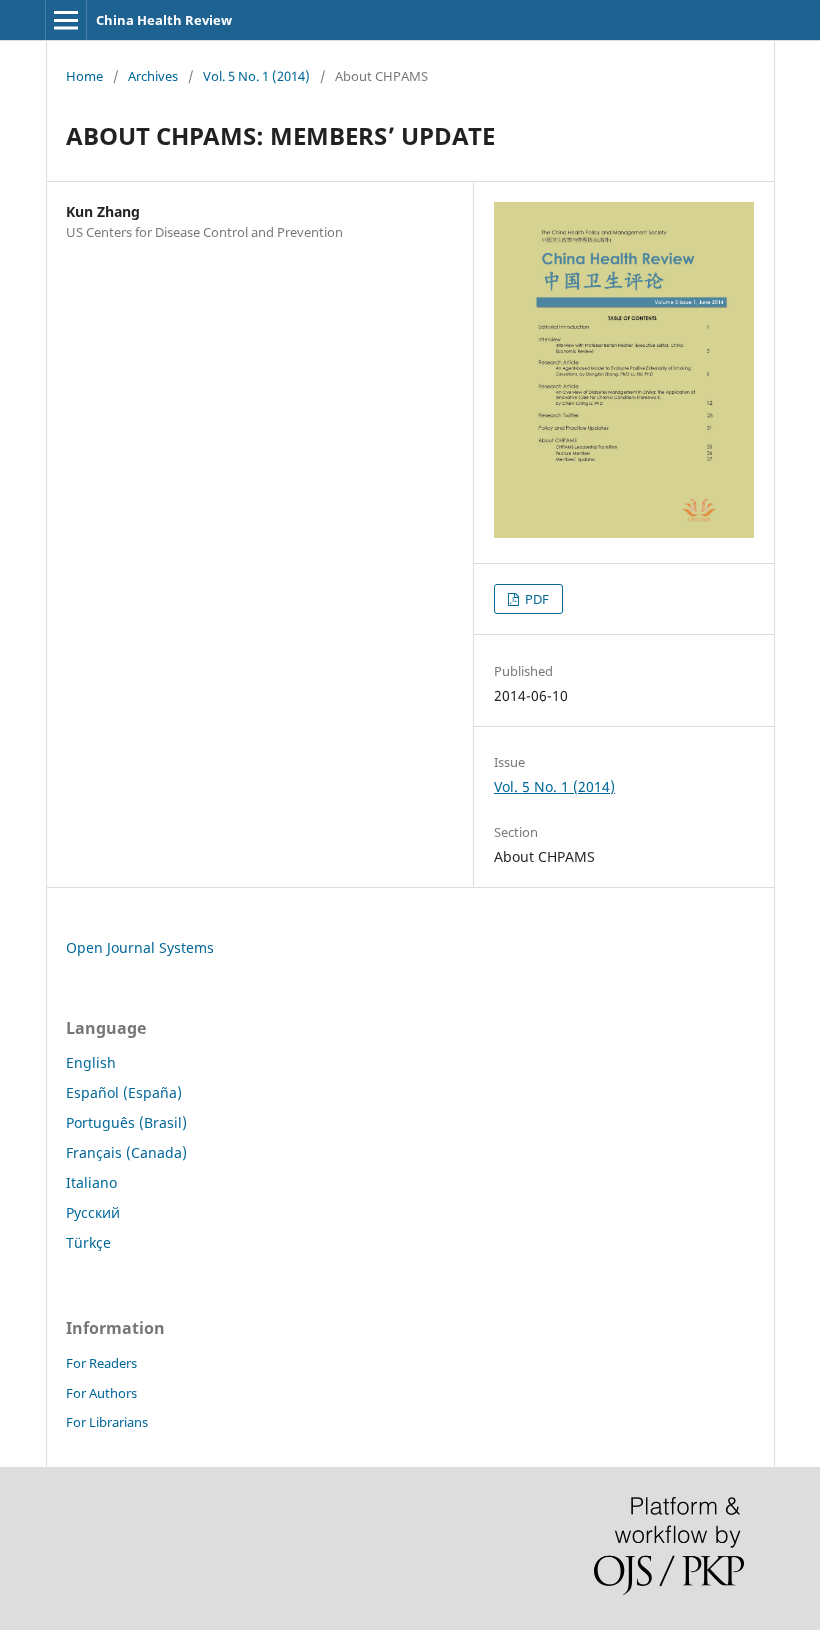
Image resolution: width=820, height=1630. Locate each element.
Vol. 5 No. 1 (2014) (256, 76)
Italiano (91, 1182)
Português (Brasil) (126, 1122)
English (91, 1062)
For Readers (101, 1363)
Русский (93, 1212)
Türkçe (88, 1242)
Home (84, 76)
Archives (153, 76)
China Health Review (164, 20)
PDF (535, 599)
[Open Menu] (66, 20)
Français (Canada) (126, 1152)
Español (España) (124, 1092)
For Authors (101, 1393)
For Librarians (107, 1422)
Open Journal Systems (140, 947)
